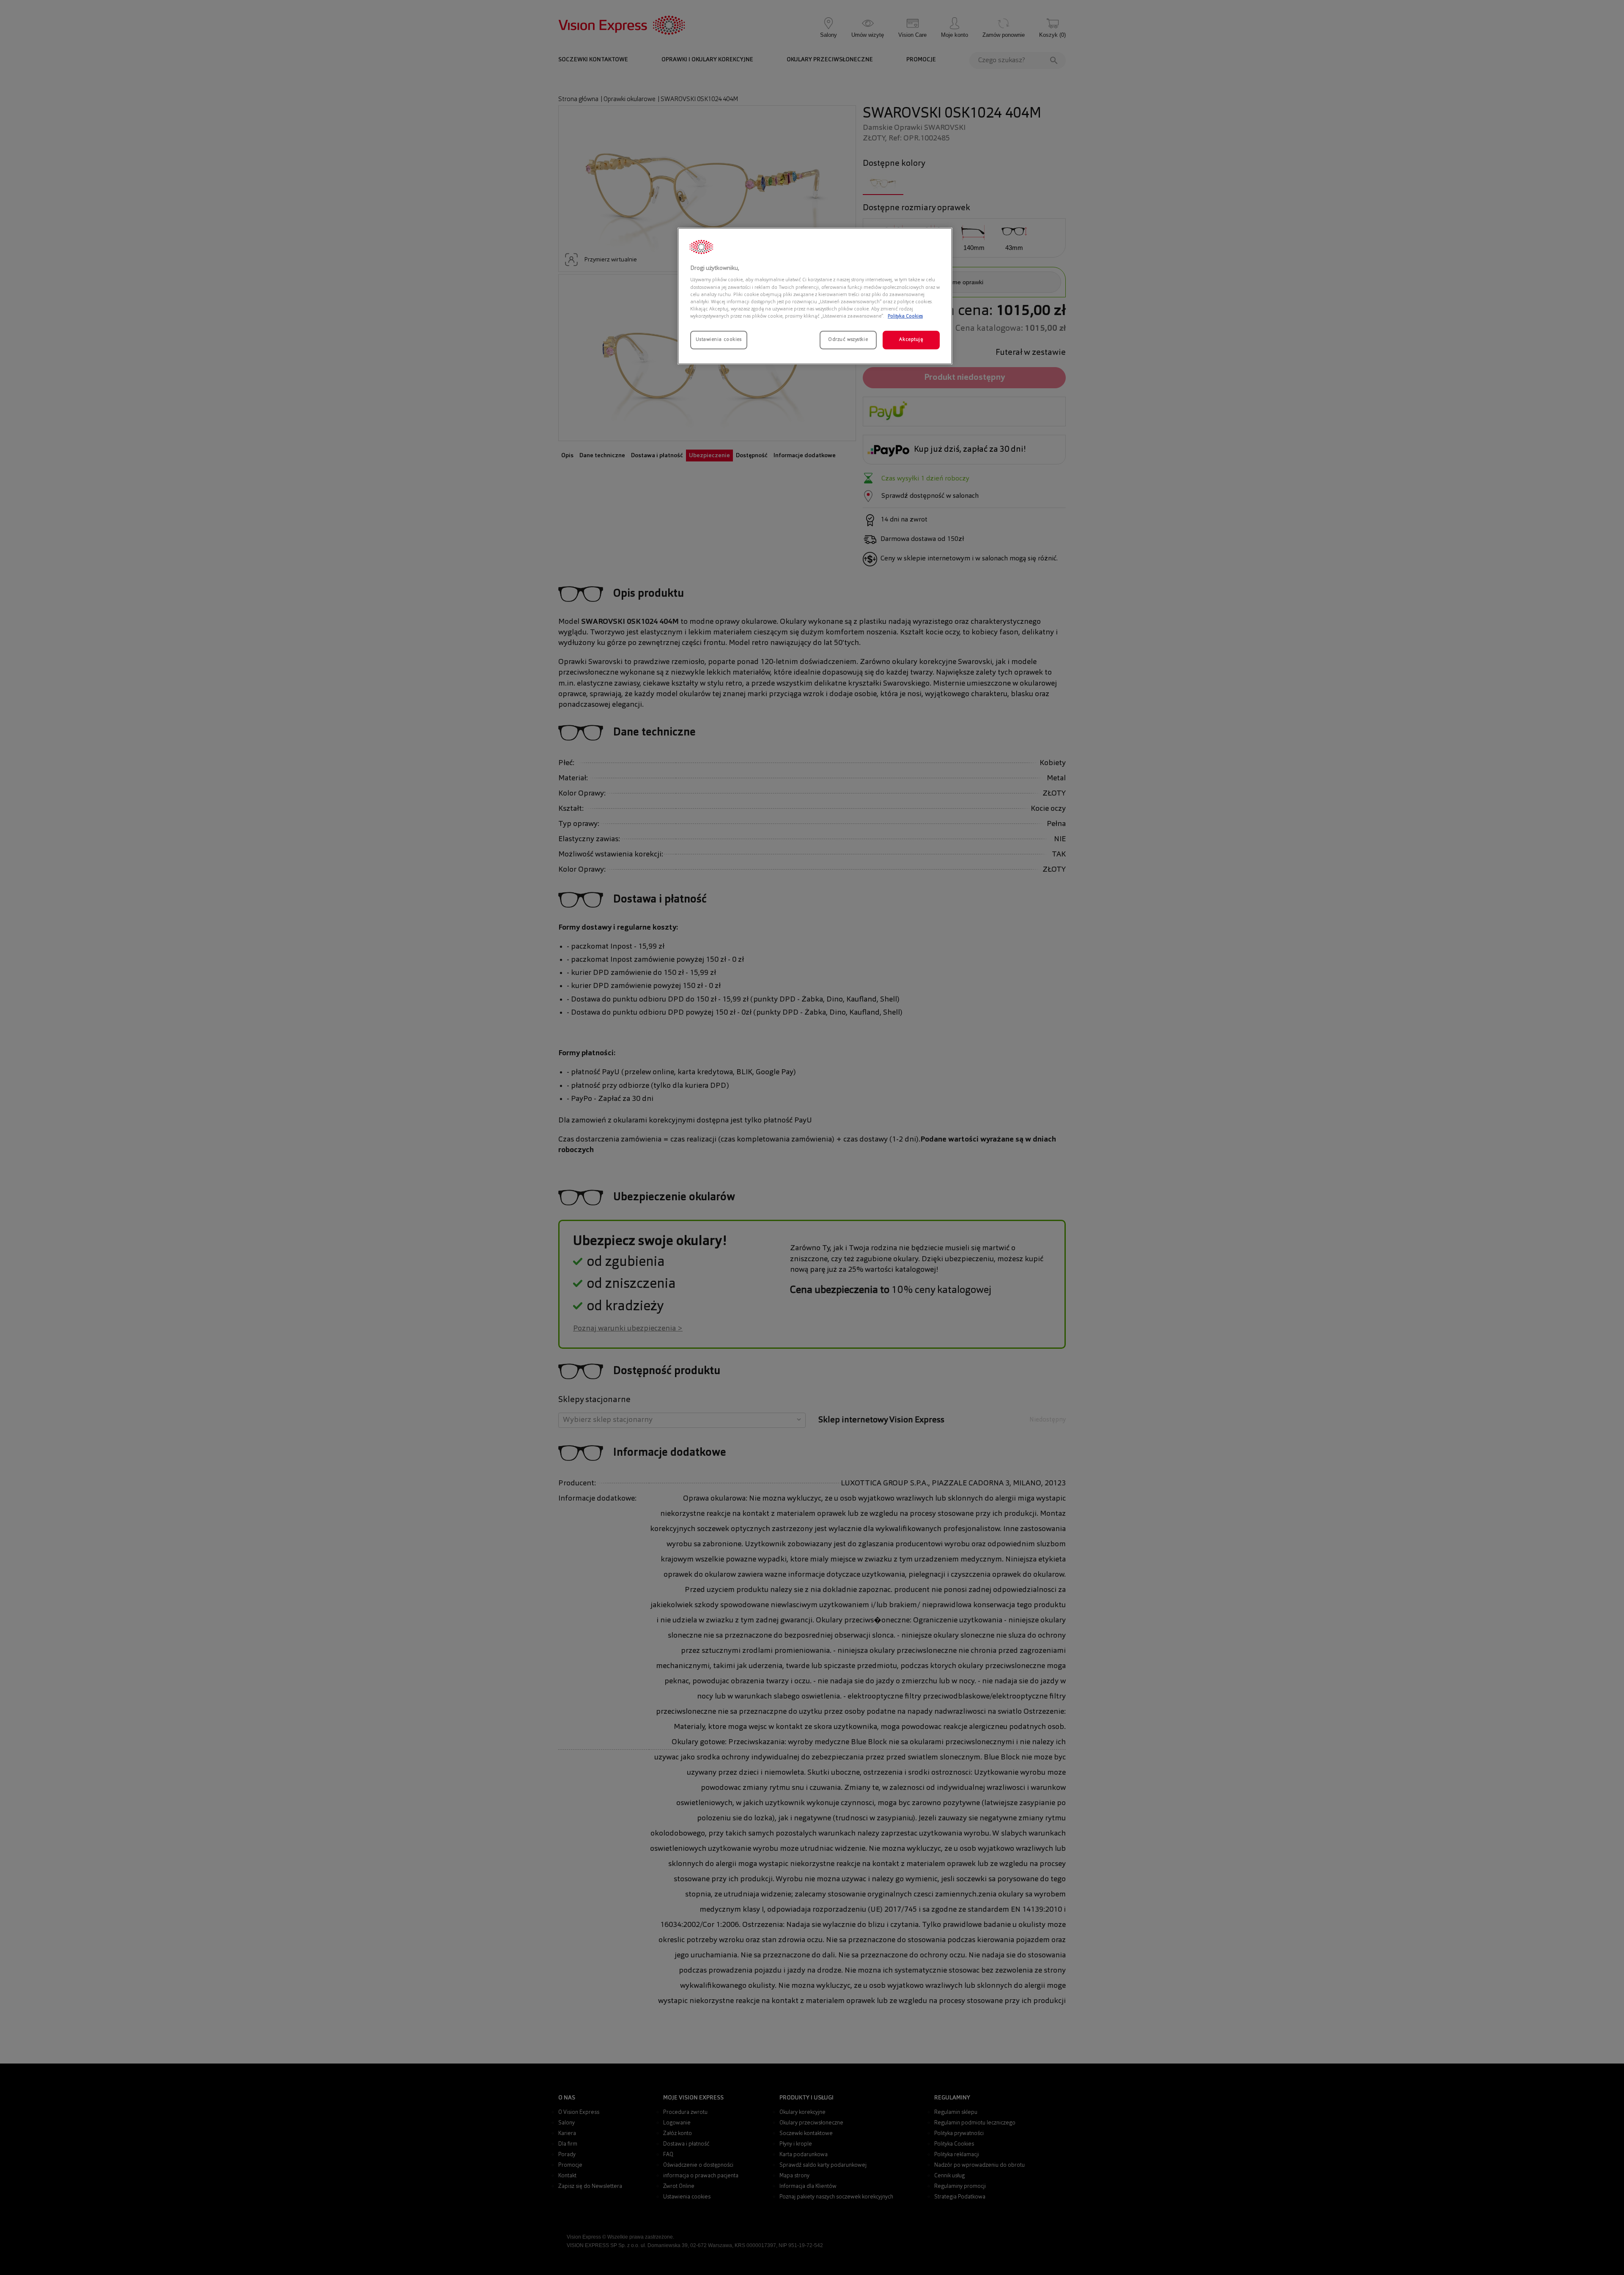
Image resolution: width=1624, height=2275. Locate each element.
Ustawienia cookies (719, 340)
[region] (815, 296)
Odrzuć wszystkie (848, 340)
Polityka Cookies (905, 316)
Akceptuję (911, 340)
